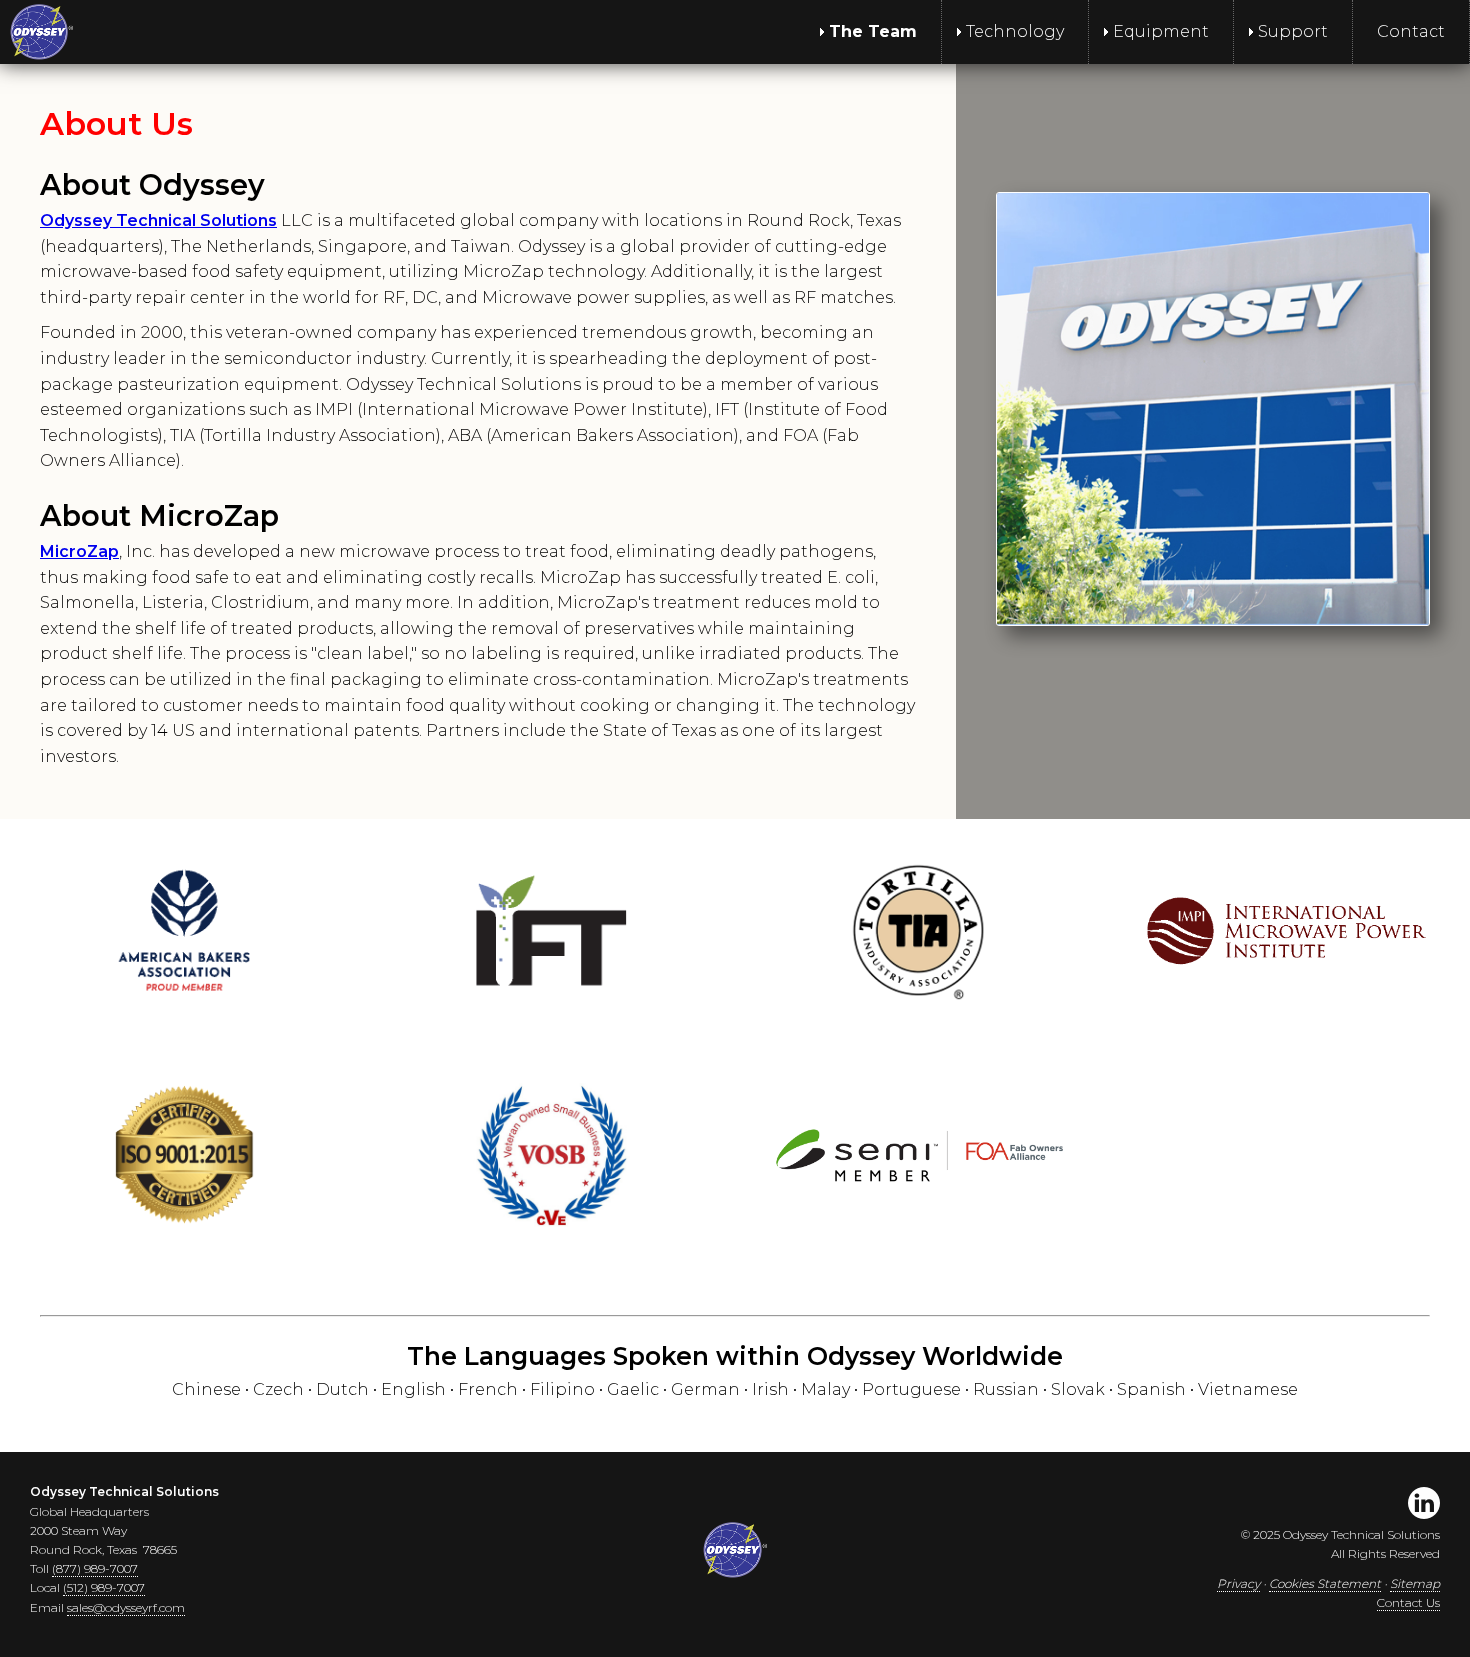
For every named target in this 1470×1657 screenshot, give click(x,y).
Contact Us (1408, 1602)
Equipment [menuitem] (1161, 31)
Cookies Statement (1325, 1583)
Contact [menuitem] (1411, 31)
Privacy (1238, 1583)
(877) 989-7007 (95, 1568)
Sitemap (1415, 1583)
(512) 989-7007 (104, 1587)
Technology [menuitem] (1015, 31)
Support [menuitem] (1293, 31)
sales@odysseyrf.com (126, 1607)
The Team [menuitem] (873, 31)
